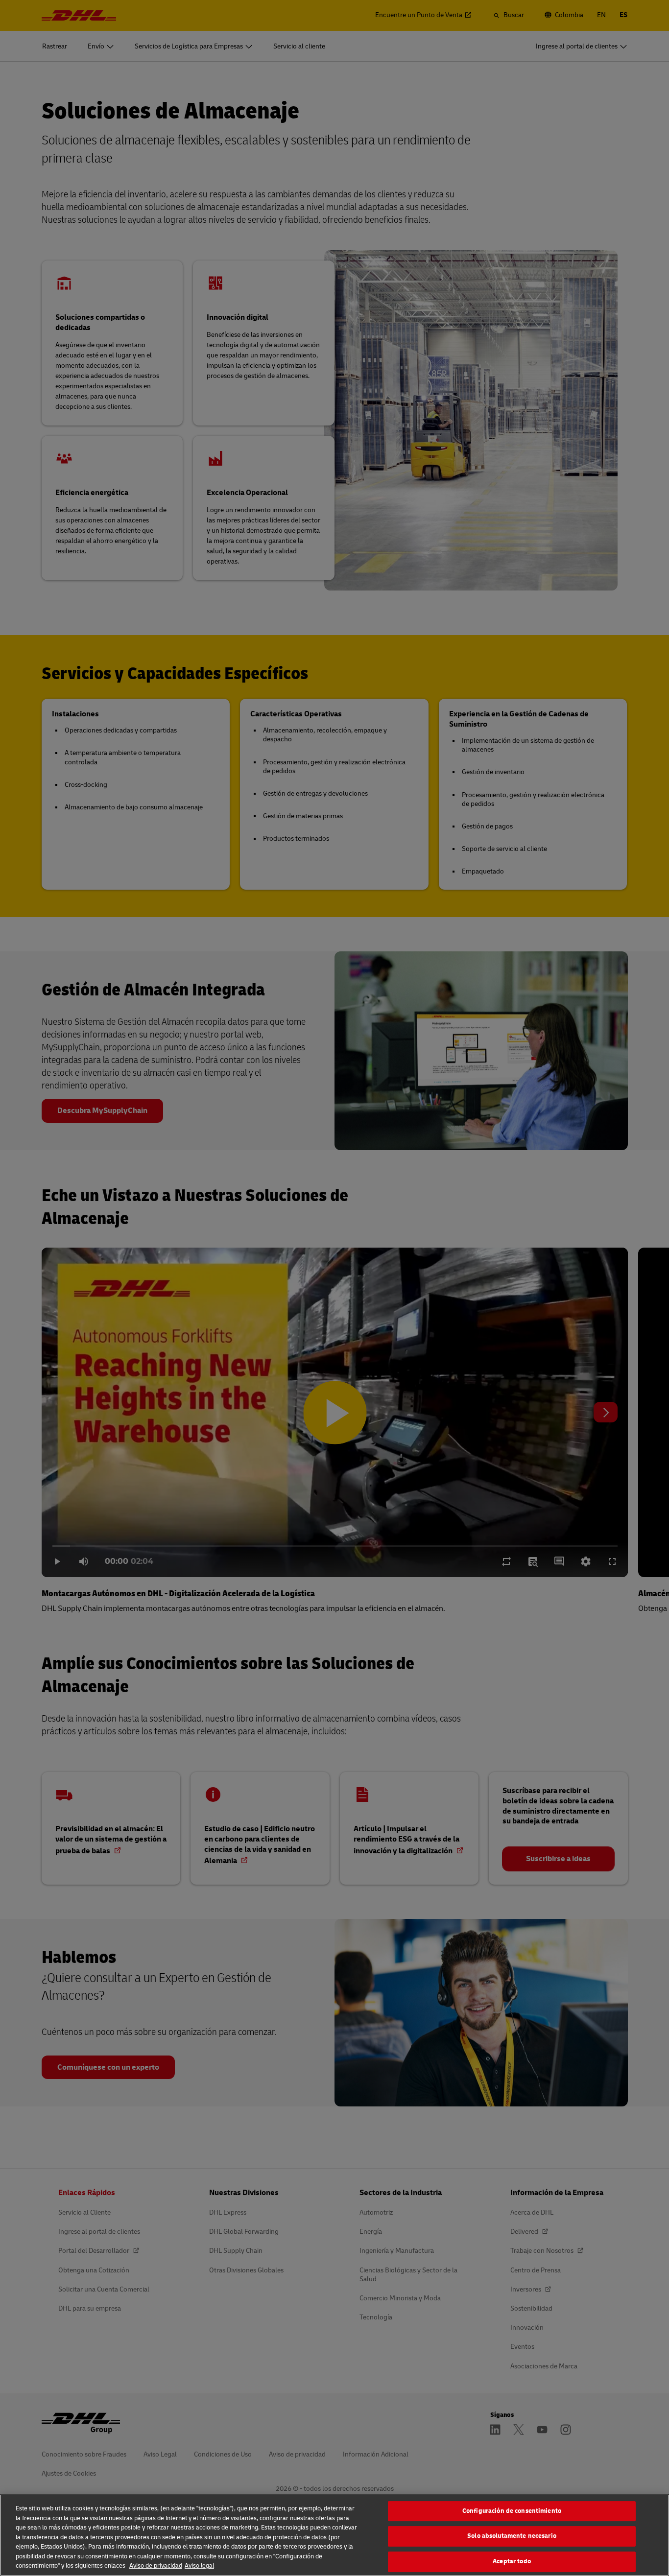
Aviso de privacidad (156, 2566)
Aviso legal (199, 2566)
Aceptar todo (512, 2561)
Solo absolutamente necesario (512, 2536)
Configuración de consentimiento (512, 2511)
